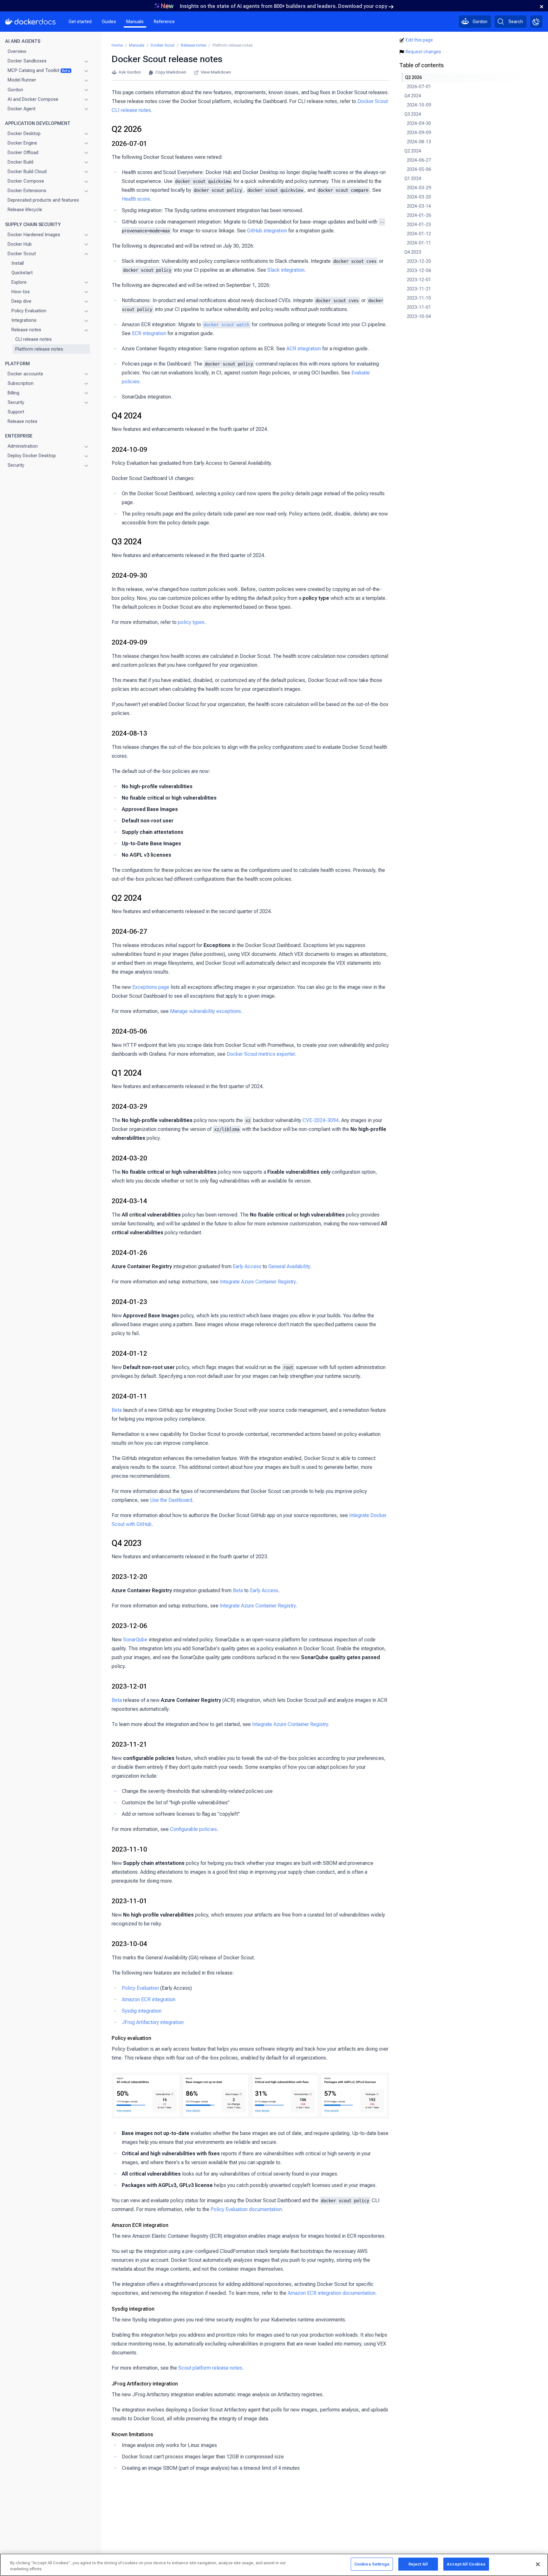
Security (16, 402)
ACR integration (304, 349)
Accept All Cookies (466, 2564)
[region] (274, 2565)
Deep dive (21, 301)
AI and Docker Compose (33, 99)
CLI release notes (33, 340)
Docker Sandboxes (27, 61)
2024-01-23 (129, 1302)
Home (117, 45)
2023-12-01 (129, 1686)
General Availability (289, 1266)
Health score (136, 199)
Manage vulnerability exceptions (205, 1011)
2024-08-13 (129, 733)
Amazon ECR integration (149, 1999)
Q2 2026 (127, 129)
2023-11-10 (129, 1849)
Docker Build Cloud (27, 172)
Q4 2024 (127, 416)
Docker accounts (25, 374)
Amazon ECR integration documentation (332, 2293)
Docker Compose (26, 181)
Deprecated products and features (43, 200)
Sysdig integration (142, 2011)
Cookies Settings (372, 2564)
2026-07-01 (129, 144)
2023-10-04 (129, 1944)
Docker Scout (22, 254)
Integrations (24, 320)
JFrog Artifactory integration (153, 2022)
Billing (13, 393)
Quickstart (22, 273)
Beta (117, 1410)
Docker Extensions (27, 191)
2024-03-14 (129, 1201)
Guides (109, 22)
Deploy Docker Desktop (32, 456)
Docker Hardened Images (34, 235)
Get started (80, 22)
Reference (164, 22)
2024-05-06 (129, 1031)
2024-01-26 (129, 1253)
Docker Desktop (24, 133)
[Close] (538, 2564)
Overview (17, 51)
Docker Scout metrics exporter (261, 1054)
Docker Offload (23, 152)
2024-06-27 (129, 931)
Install (18, 263)
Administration (23, 446)
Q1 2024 (127, 1073)
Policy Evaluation (29, 311)
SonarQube (135, 1640)
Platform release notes (39, 349)
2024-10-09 (129, 450)
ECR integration (149, 333)
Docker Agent (22, 109)
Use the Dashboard (171, 1500)
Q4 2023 (127, 1543)
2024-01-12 (129, 1353)
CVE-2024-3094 (321, 1120)
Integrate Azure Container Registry (258, 1282)
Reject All (418, 2564)
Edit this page (419, 40)
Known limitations (132, 2434)
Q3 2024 (127, 542)
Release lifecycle (25, 210)
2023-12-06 (129, 1626)
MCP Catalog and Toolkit (39, 70)
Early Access (247, 1266)
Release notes (26, 330)
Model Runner (22, 80)
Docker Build (20, 162)
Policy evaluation (131, 2038)
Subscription (21, 383)
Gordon (15, 90)
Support (16, 412)
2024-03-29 (129, 1106)
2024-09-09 (129, 642)
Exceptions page (151, 987)
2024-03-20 (129, 1158)
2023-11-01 (129, 1901)
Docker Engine (22, 143)
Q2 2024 (127, 898)
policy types (191, 622)
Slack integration (286, 270)
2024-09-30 (129, 575)
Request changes (423, 52)
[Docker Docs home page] (30, 22)
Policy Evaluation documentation (246, 2209)
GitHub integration (267, 231)
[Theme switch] (536, 22)
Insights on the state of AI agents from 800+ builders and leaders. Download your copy (284, 6)
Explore (19, 282)
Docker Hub (20, 244)
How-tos (21, 292)
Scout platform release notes (210, 2368)
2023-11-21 (129, 1744)
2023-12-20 (129, 1577)
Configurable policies (193, 1829)
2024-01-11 (129, 1396)
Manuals (135, 22)
